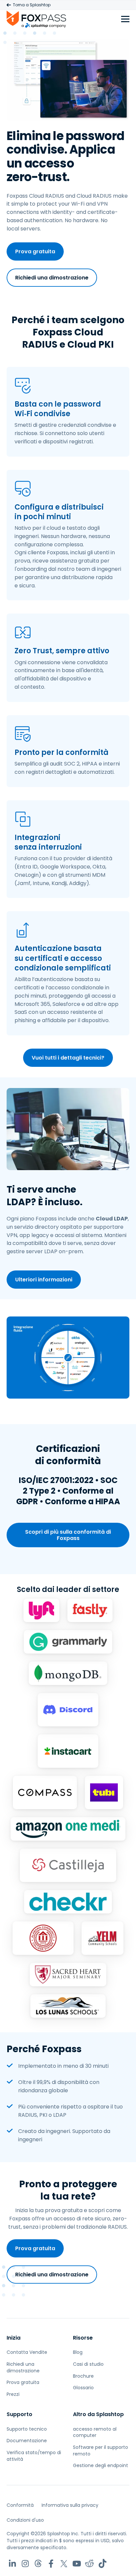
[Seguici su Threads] (38, 2564)
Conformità (20, 2505)
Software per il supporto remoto (101, 2451)
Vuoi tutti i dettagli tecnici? (68, 1058)
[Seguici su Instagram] (25, 2564)
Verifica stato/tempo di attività (34, 2456)
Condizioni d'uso (25, 2520)
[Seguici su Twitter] (64, 2564)
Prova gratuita (35, 251)
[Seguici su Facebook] (51, 2564)
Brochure (83, 2376)
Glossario (83, 2388)
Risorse (83, 2338)
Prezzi (13, 2394)
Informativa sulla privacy (70, 2505)
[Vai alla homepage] (36, 19)
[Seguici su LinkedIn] (12, 2564)
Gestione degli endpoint (101, 2465)
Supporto (19, 2414)
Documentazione (27, 2441)
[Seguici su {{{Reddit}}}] (90, 2564)
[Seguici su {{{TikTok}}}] (102, 2564)
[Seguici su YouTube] (77, 2564)
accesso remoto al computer (95, 2432)
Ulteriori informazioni (44, 1280)
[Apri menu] (125, 19)
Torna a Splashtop (32, 5)
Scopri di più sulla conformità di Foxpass (68, 1535)
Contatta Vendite (27, 2352)
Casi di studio (88, 2364)
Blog (78, 2352)
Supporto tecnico (27, 2429)
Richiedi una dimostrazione (52, 278)
